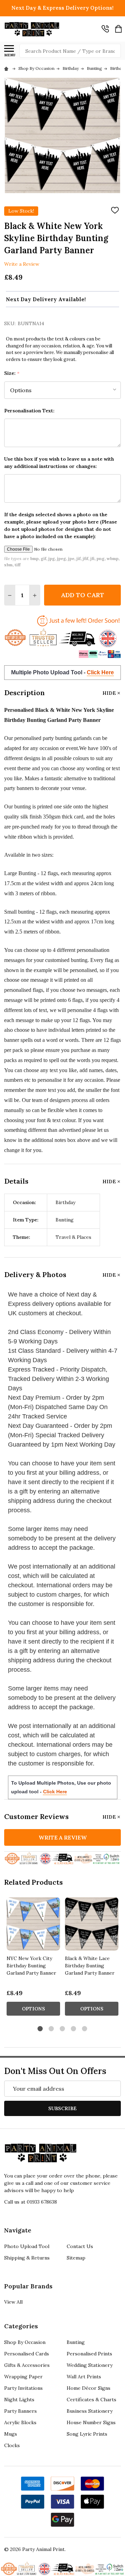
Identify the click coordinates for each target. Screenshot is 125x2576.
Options (34, 2009)
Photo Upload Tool (27, 2246)
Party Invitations (23, 2388)
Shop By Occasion (25, 2342)
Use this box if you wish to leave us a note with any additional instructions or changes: (59, 463)
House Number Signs (91, 2422)
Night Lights (19, 2400)
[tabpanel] (33, 1958)
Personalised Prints (89, 2354)
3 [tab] (63, 2029)
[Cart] (118, 29)
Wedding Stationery (90, 2365)
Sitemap (76, 2258)
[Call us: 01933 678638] (105, 29)
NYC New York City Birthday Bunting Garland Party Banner (31, 1966)
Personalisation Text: (29, 411)
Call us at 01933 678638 (31, 2202)
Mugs (11, 2434)
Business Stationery (90, 2411)
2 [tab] (52, 2029)
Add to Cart (82, 595)
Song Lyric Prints (87, 2434)
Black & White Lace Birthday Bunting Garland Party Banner (90, 1966)
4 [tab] (74, 2029)
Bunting (76, 2342)
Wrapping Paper (23, 2377)
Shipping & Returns (27, 2258)
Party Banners (20, 2411)
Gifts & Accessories (27, 2365)
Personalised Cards (27, 2354)
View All (13, 2302)
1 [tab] (40, 2029)
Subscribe (62, 2108)
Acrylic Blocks (20, 2422)
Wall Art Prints (84, 2377)
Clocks (12, 2445)
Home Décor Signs (89, 2388)
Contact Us (80, 2246)
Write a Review (22, 264)
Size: (12, 373)
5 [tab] (85, 2029)
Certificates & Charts (91, 2400)
